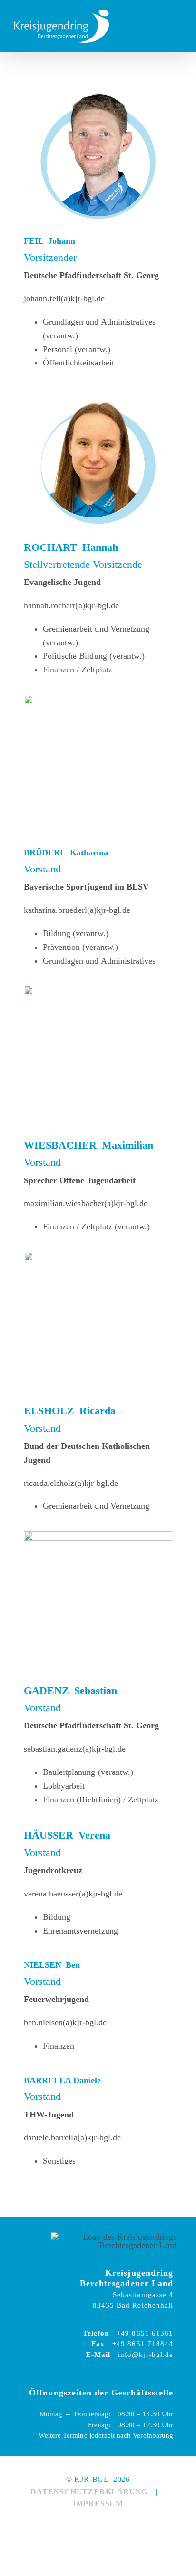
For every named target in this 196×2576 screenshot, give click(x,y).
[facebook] (87, 2526)
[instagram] (109, 2526)
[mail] (65, 2526)
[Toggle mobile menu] (178, 26)
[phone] (131, 2526)
